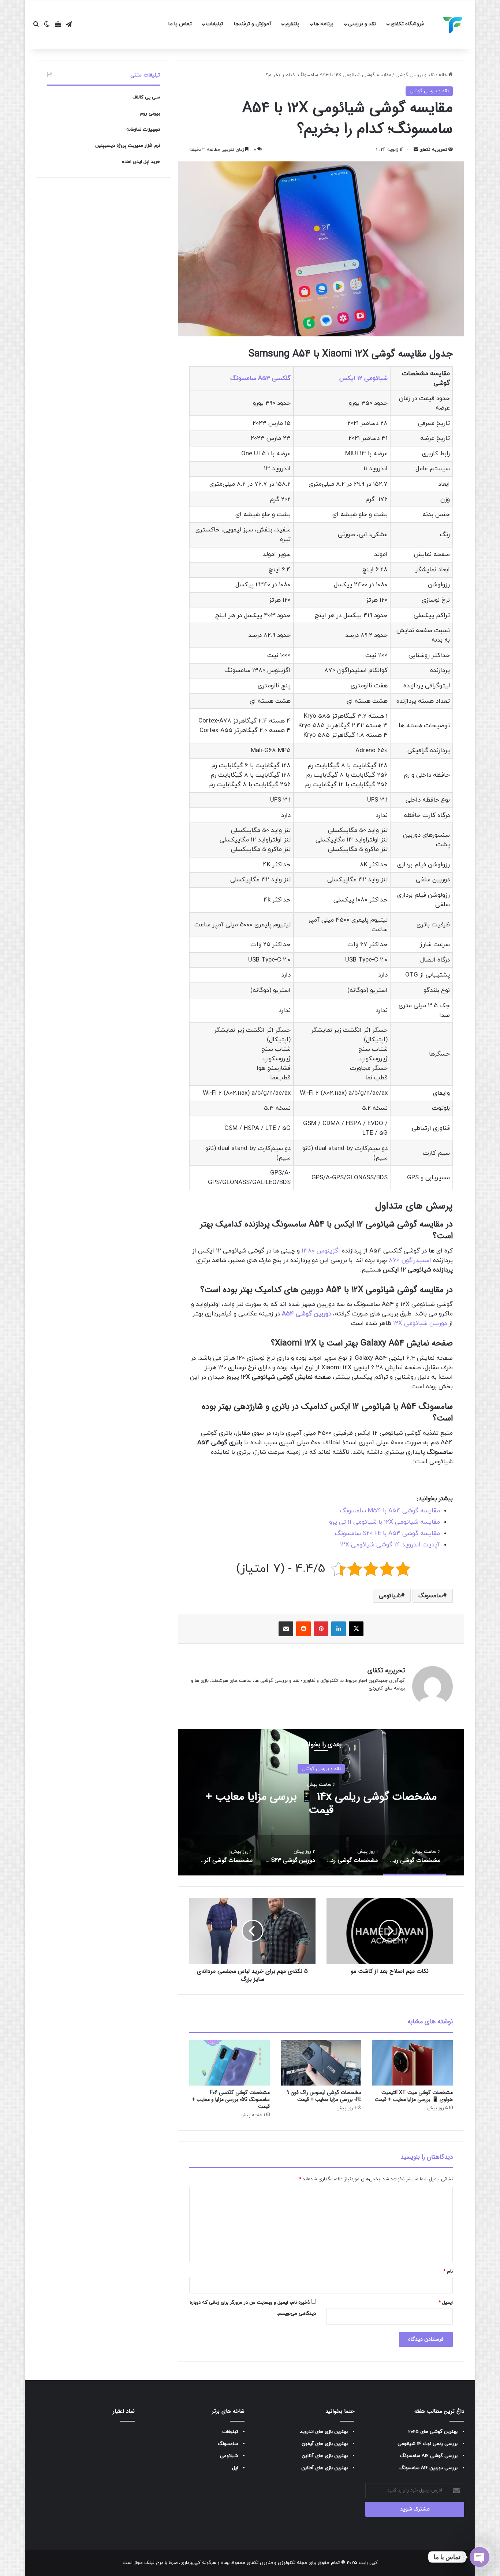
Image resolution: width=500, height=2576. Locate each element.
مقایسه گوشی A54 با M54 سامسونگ (390, 1511)
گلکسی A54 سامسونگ (260, 378)
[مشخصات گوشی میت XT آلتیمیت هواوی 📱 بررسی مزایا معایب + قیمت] (413, 2063)
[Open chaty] (480, 2557)
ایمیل (446, 2303)
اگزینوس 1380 (321, 1251)
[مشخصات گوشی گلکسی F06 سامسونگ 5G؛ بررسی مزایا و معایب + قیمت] (230, 2063)
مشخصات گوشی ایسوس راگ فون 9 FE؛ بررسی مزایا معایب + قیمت (324, 2096)
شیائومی (390, 1596)
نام (448, 2271)
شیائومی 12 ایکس (363, 378)
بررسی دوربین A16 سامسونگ (428, 2468)
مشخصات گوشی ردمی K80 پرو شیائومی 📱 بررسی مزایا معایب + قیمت (321, 1803)
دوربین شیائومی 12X (420, 1324)
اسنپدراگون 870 (410, 1261)
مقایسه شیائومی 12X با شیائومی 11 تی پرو (385, 1522)
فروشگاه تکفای (407, 24)
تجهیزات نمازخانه (143, 130)
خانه (443, 75)
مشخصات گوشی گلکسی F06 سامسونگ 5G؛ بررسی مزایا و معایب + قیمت (231, 2099)
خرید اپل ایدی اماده (141, 162)
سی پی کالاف (146, 97)
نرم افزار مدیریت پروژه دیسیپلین (128, 146)
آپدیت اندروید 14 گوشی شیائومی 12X (390, 1545)
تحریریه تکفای (433, 150)
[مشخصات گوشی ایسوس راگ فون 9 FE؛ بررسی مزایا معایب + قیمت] (321, 2063)
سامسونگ (431, 1596)
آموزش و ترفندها (253, 24)
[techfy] (453, 25)
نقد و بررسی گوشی (415, 75)
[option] (321, 1802)
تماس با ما (180, 24)
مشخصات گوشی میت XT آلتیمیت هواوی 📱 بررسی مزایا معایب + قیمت (414, 2096)
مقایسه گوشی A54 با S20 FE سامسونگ (387, 1534)
